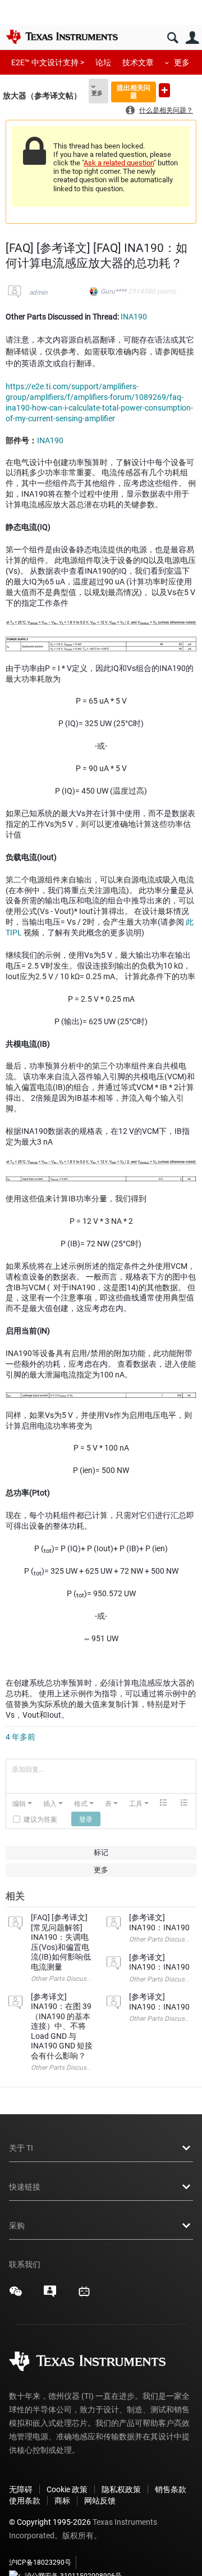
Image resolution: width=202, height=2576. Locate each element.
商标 (62, 2501)
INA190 (134, 317)
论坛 (103, 62)
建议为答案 (40, 1819)
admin (38, 292)
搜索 (173, 38)
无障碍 (21, 2489)
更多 (182, 62)
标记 (101, 1852)
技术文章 (138, 62)
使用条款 (25, 2501)
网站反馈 (100, 2501)
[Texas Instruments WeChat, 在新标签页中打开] (16, 2295)
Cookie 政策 (67, 2489)
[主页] (62, 37)
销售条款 (171, 2489)
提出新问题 (164, 90)
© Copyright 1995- (50, 2522)
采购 (17, 2226)
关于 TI (21, 2148)
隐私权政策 (121, 2489)
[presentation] (22, 1803)
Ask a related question (119, 163)
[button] (22, 1803)
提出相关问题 (134, 91)
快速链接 (25, 2187)
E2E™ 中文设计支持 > (48, 62)
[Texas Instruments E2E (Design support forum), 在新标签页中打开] (50, 2295)
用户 (192, 38)
